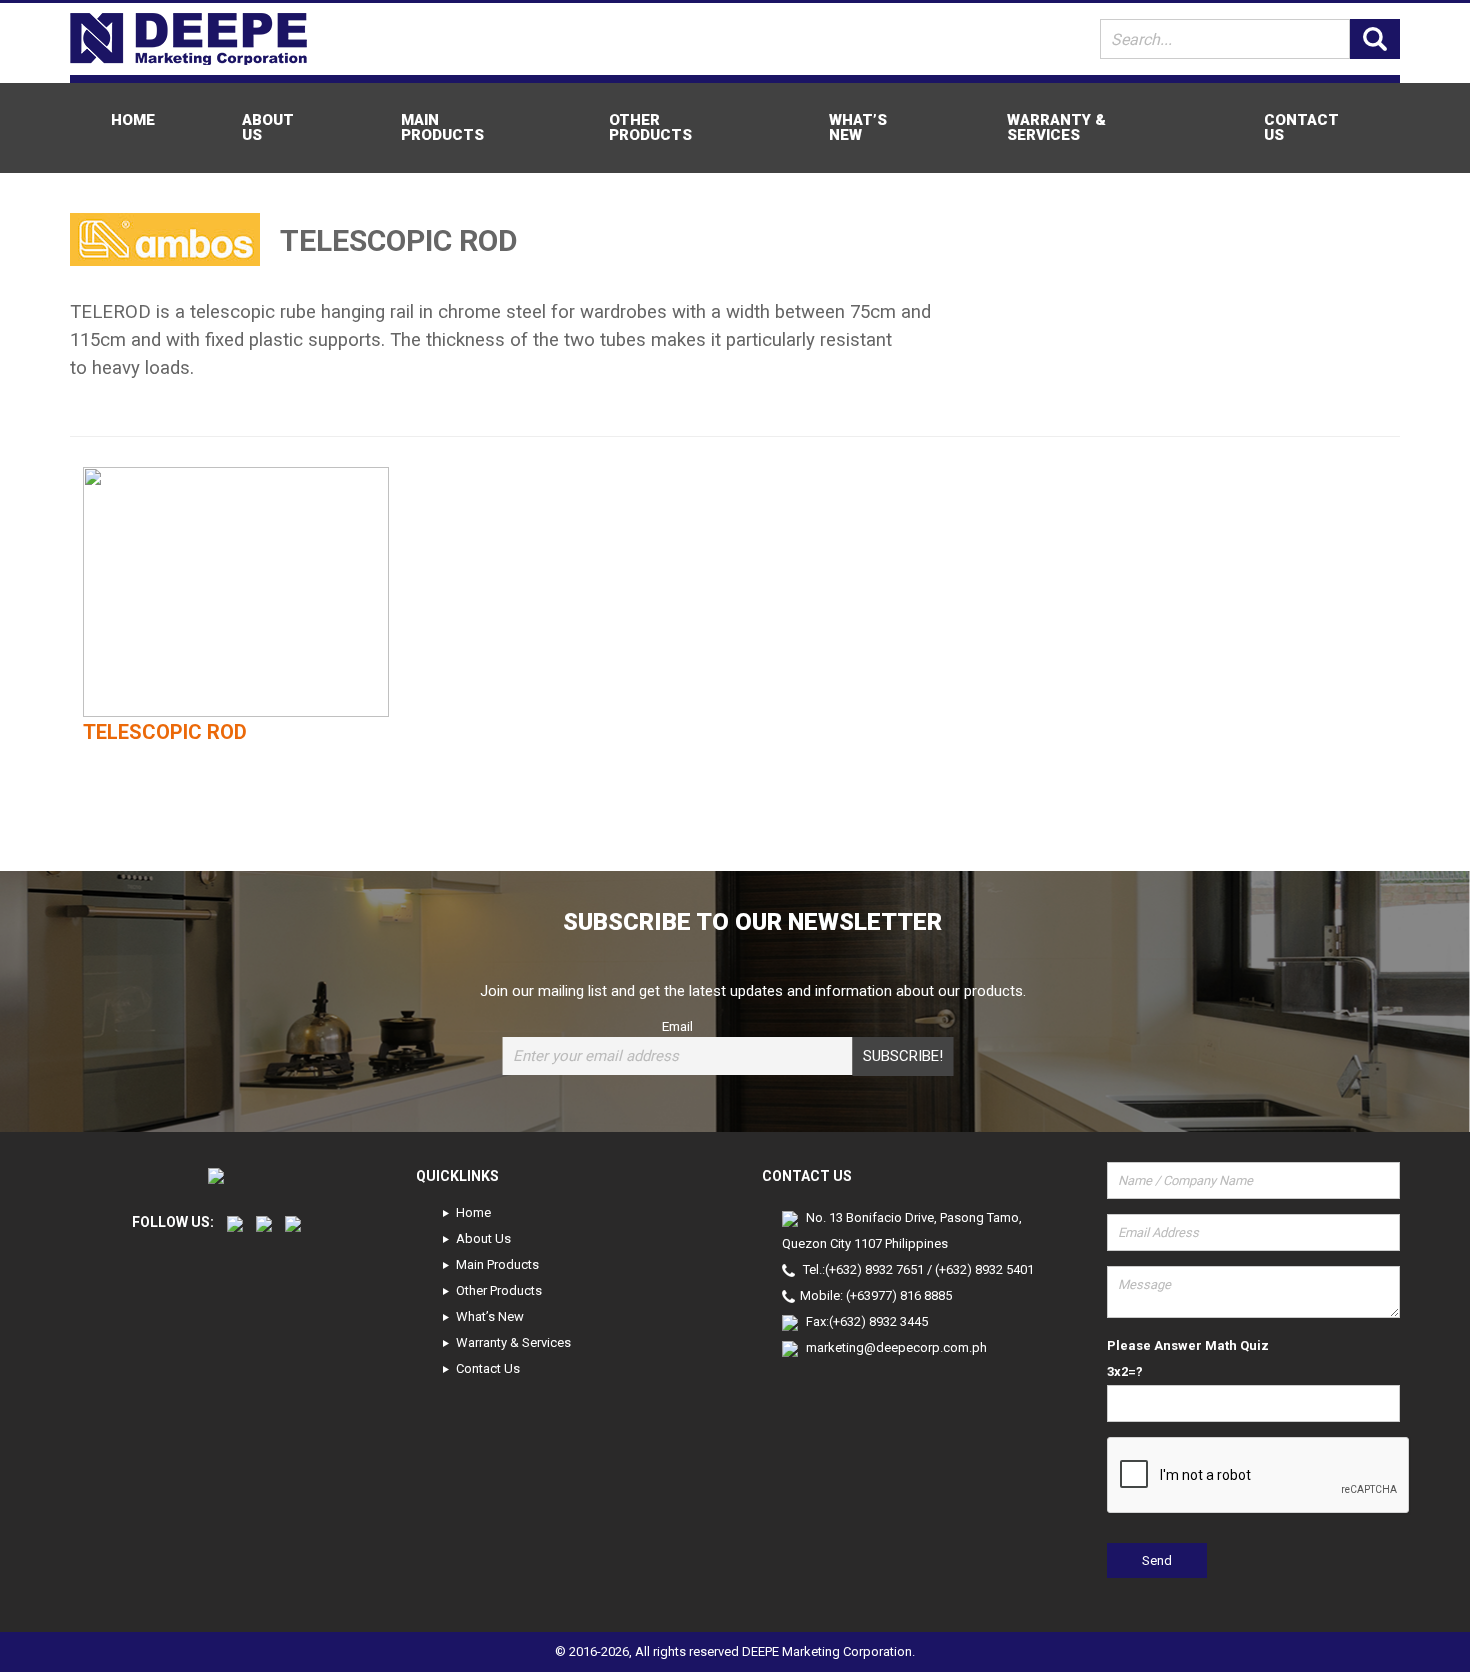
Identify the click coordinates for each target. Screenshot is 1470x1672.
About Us (268, 127)
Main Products (442, 127)
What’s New (858, 127)
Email (677, 1026)
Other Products (650, 127)
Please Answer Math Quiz (1188, 1345)
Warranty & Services (1056, 127)
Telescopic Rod (165, 732)
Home (133, 120)
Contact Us (1301, 127)
